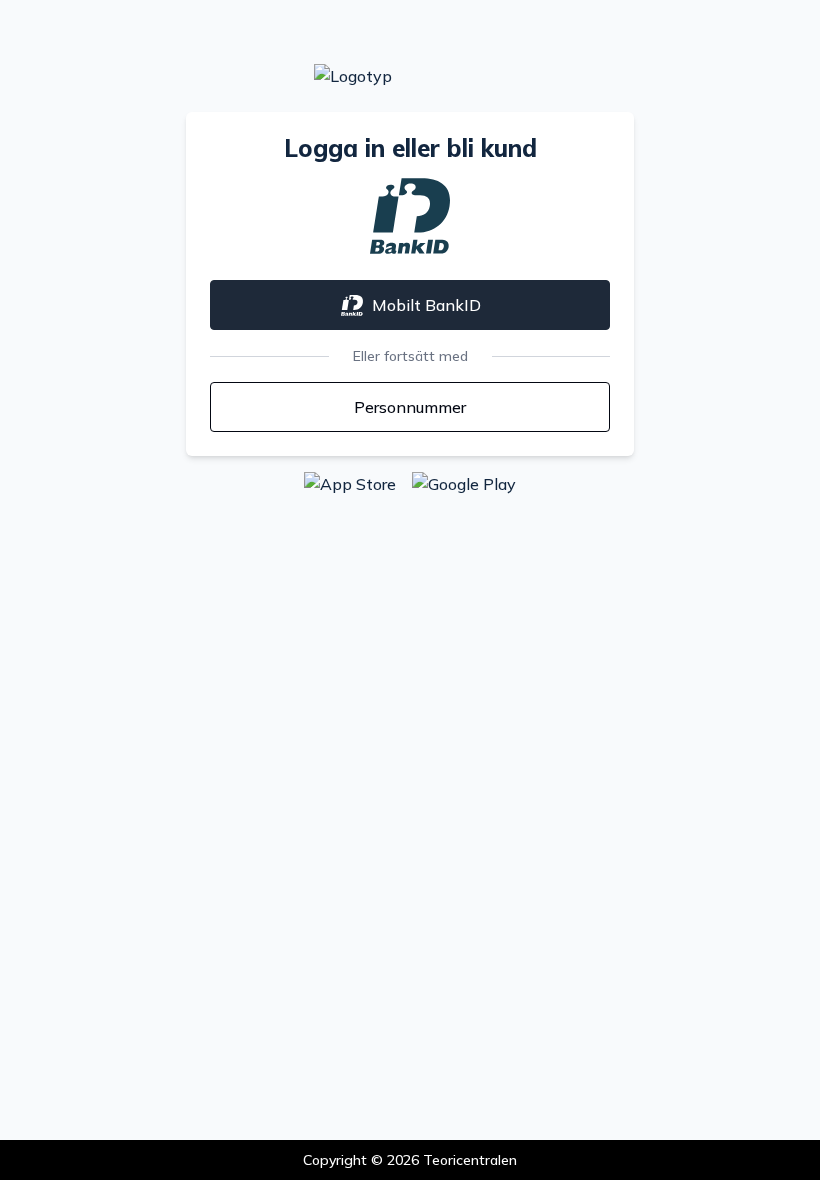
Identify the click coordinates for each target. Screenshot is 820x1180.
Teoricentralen (470, 1160)
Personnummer (410, 407)
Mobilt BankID (426, 305)
